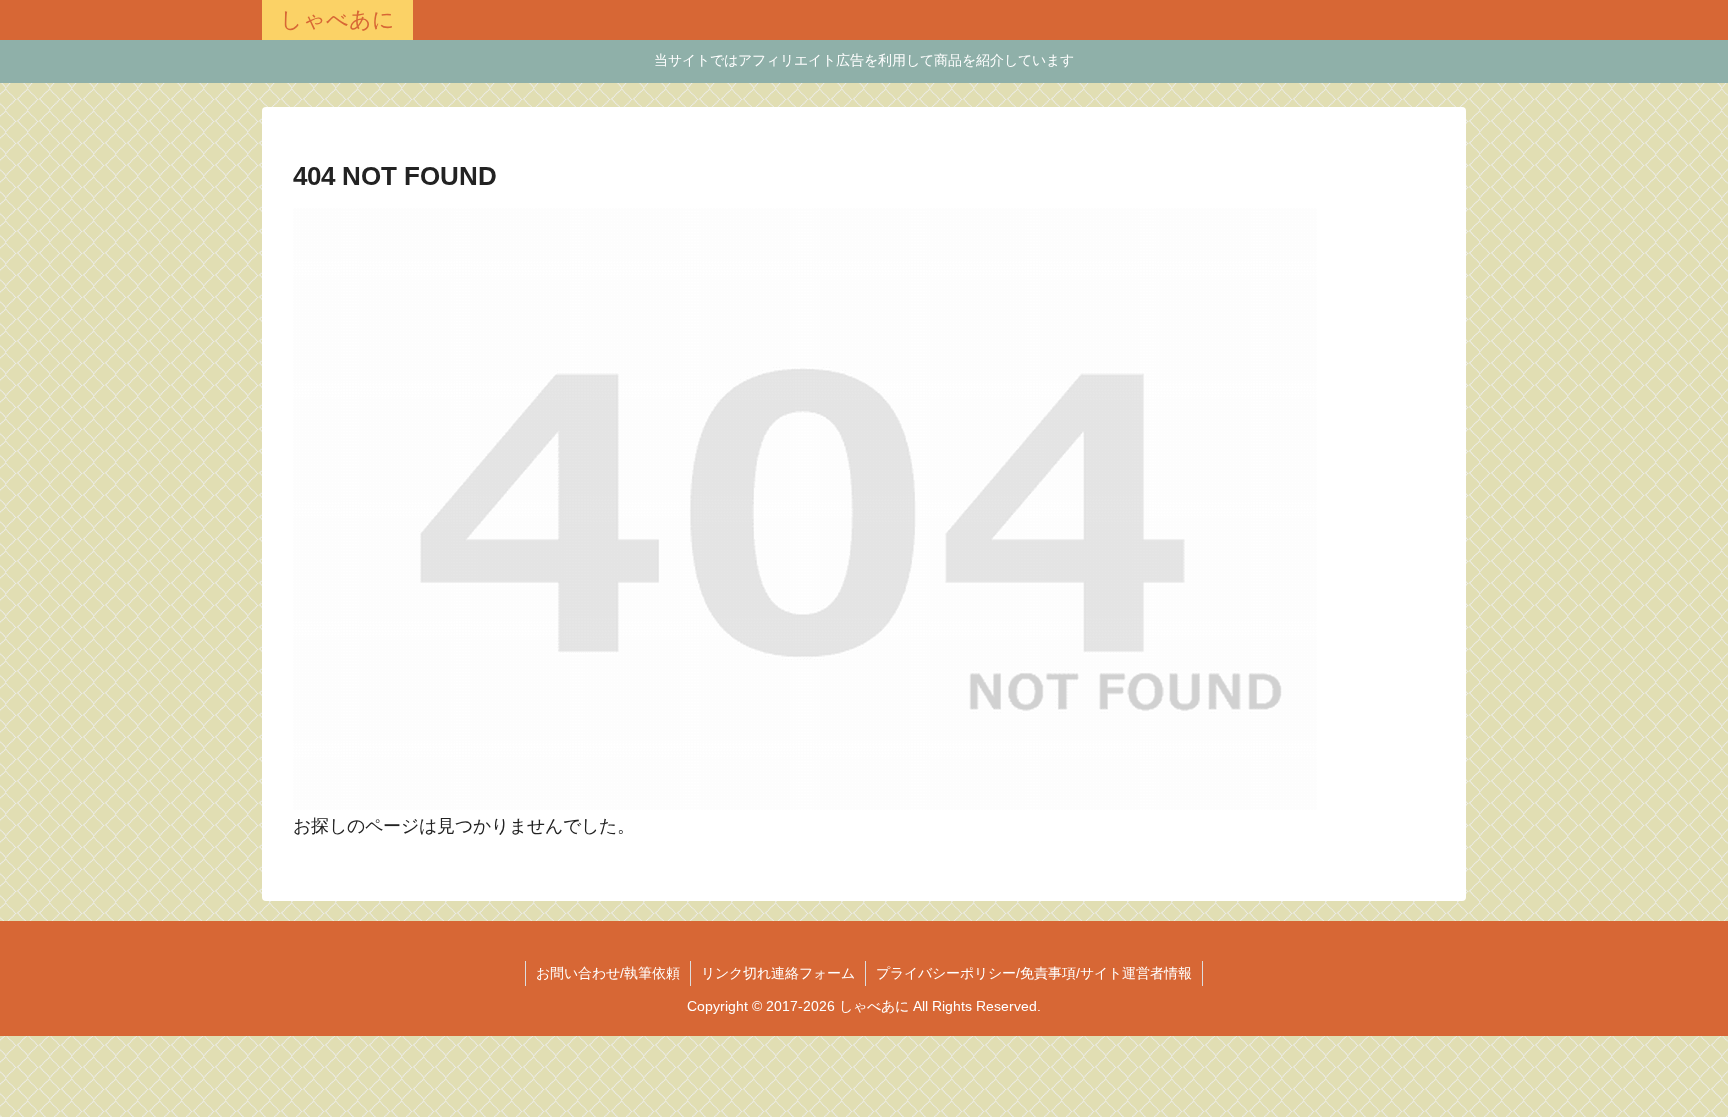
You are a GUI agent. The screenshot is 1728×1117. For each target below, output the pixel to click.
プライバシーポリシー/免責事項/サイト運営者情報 (1034, 973)
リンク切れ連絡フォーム (778, 973)
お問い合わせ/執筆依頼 (608, 973)
